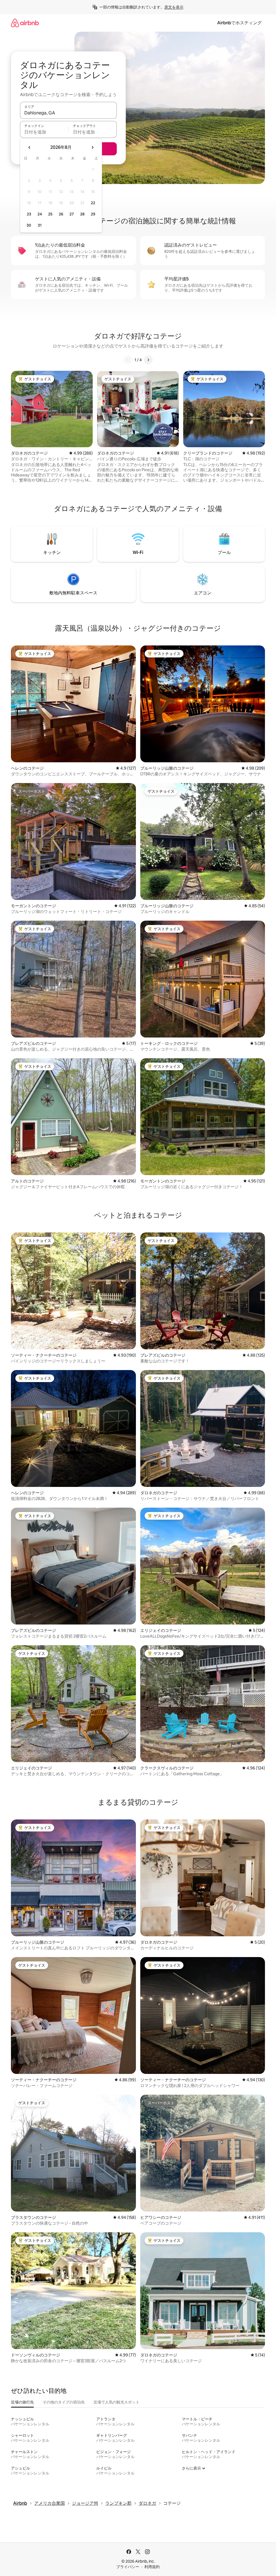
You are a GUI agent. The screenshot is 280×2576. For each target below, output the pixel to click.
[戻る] (128, 360)
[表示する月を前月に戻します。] (30, 147)
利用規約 (152, 2567)
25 (50, 214)
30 (29, 225)
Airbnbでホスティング (239, 23)
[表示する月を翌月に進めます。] (92, 147)
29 (93, 214)
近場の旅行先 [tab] (22, 2402)
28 (82, 214)
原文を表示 (174, 7)
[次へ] (148, 360)
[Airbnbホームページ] (25, 23)
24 (40, 214)
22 (93, 203)
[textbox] (44, 132)
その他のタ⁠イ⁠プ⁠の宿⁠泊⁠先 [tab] (64, 2402)
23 (29, 214)
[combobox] (68, 113)
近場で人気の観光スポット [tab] (116, 2402)
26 (61, 214)
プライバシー (128, 2567)
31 (40, 225)
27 (72, 214)
